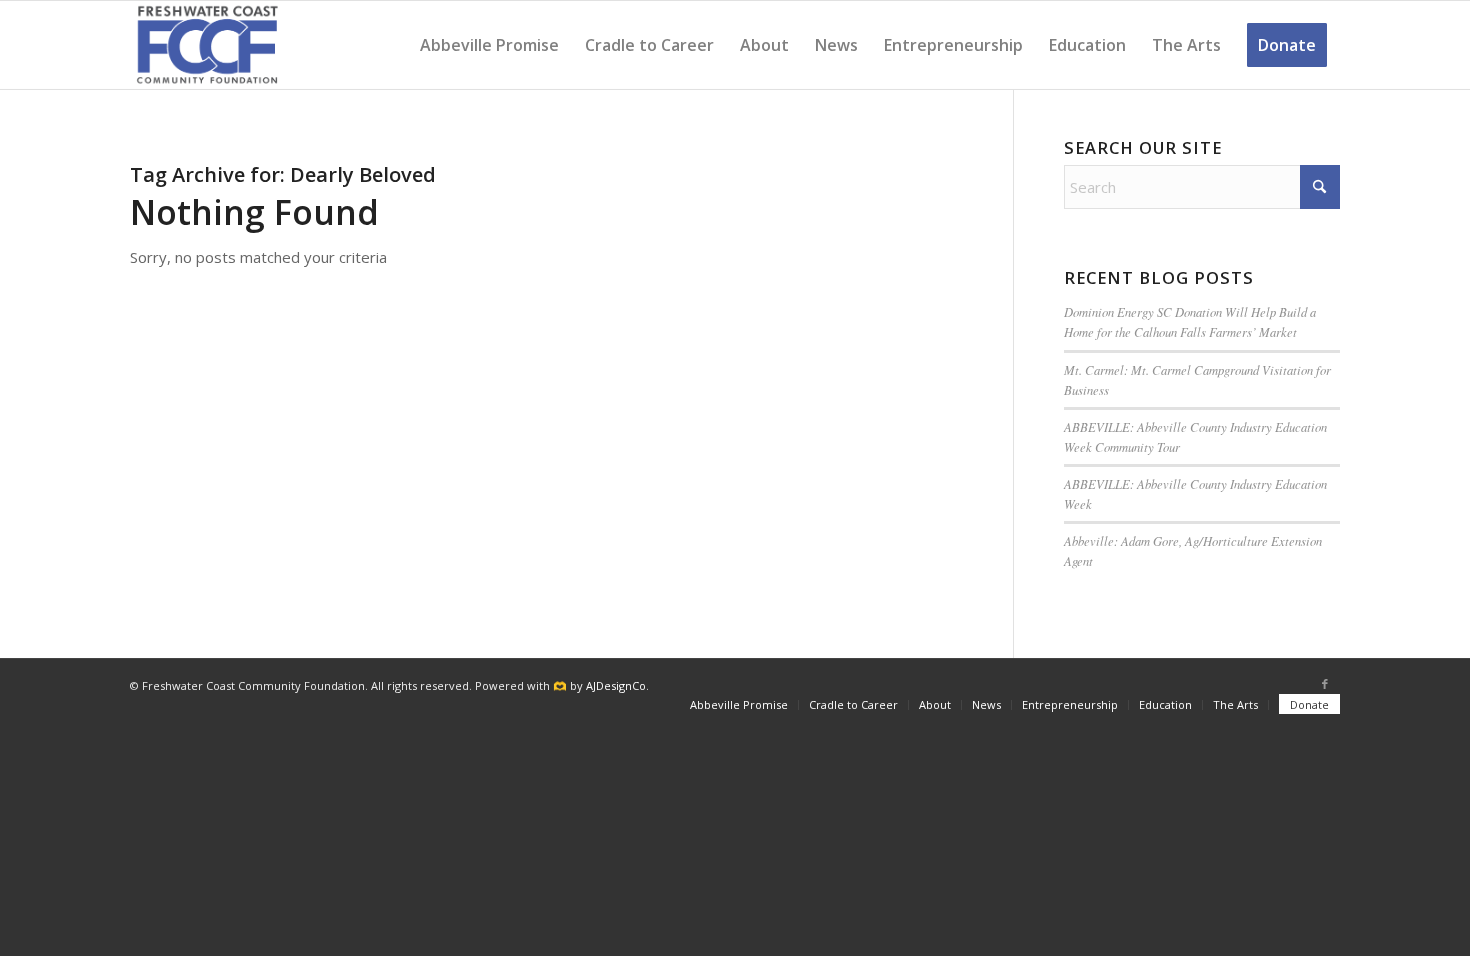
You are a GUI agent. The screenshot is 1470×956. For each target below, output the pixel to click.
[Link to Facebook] (1325, 684)
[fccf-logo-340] (207, 45)
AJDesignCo (616, 685)
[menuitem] (489, 45)
